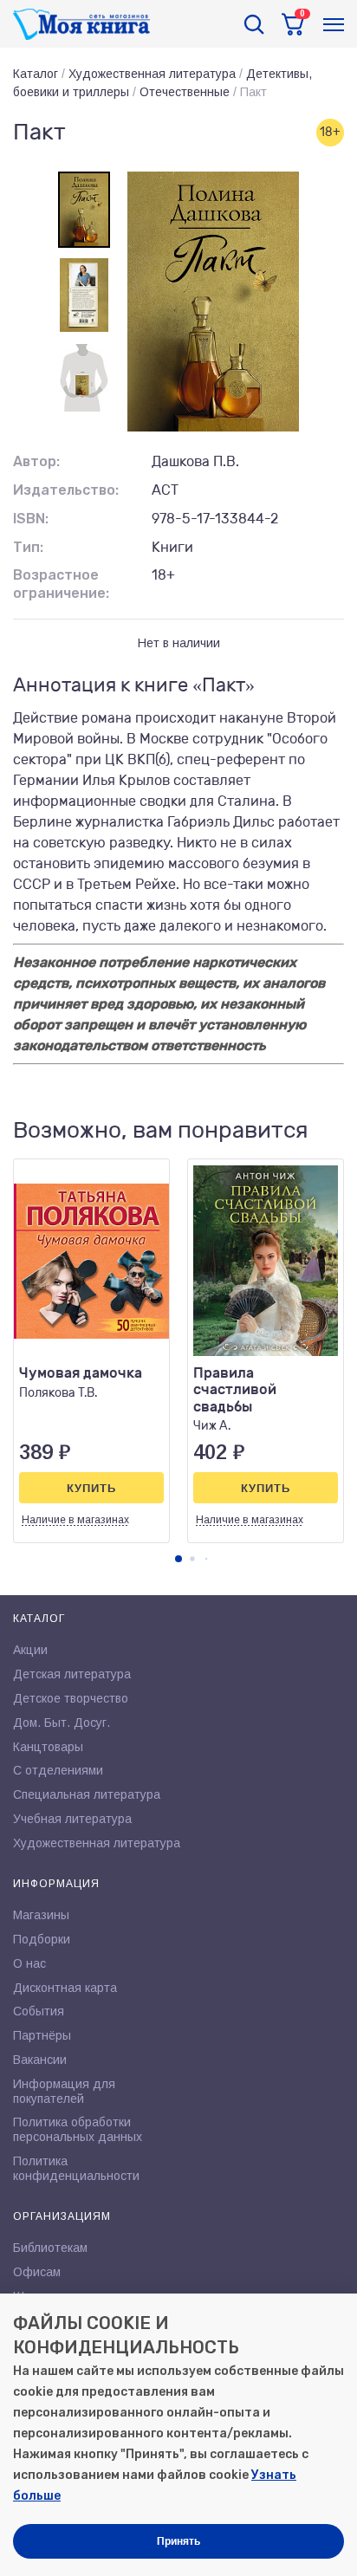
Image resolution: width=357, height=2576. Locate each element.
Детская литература (72, 1674)
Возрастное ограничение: (61, 584)
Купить (91, 1488)
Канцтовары (48, 1747)
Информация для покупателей (64, 2091)
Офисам (37, 2272)
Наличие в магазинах (75, 1520)
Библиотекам (50, 2248)
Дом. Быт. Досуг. (62, 1723)
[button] (178, 1559)
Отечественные (185, 92)
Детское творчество (71, 1698)
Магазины (41, 1915)
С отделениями (58, 1770)
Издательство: (66, 490)
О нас (29, 1963)
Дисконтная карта (65, 1988)
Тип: (28, 547)
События (39, 2011)
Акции (30, 1650)
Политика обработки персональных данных (78, 2129)
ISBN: (31, 519)
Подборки (42, 1939)
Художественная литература (152, 74)
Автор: (36, 461)
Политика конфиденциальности (76, 2168)
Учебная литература (72, 1819)
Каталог (36, 74)
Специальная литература (87, 1794)
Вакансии (40, 2060)
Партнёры (42, 2035)
